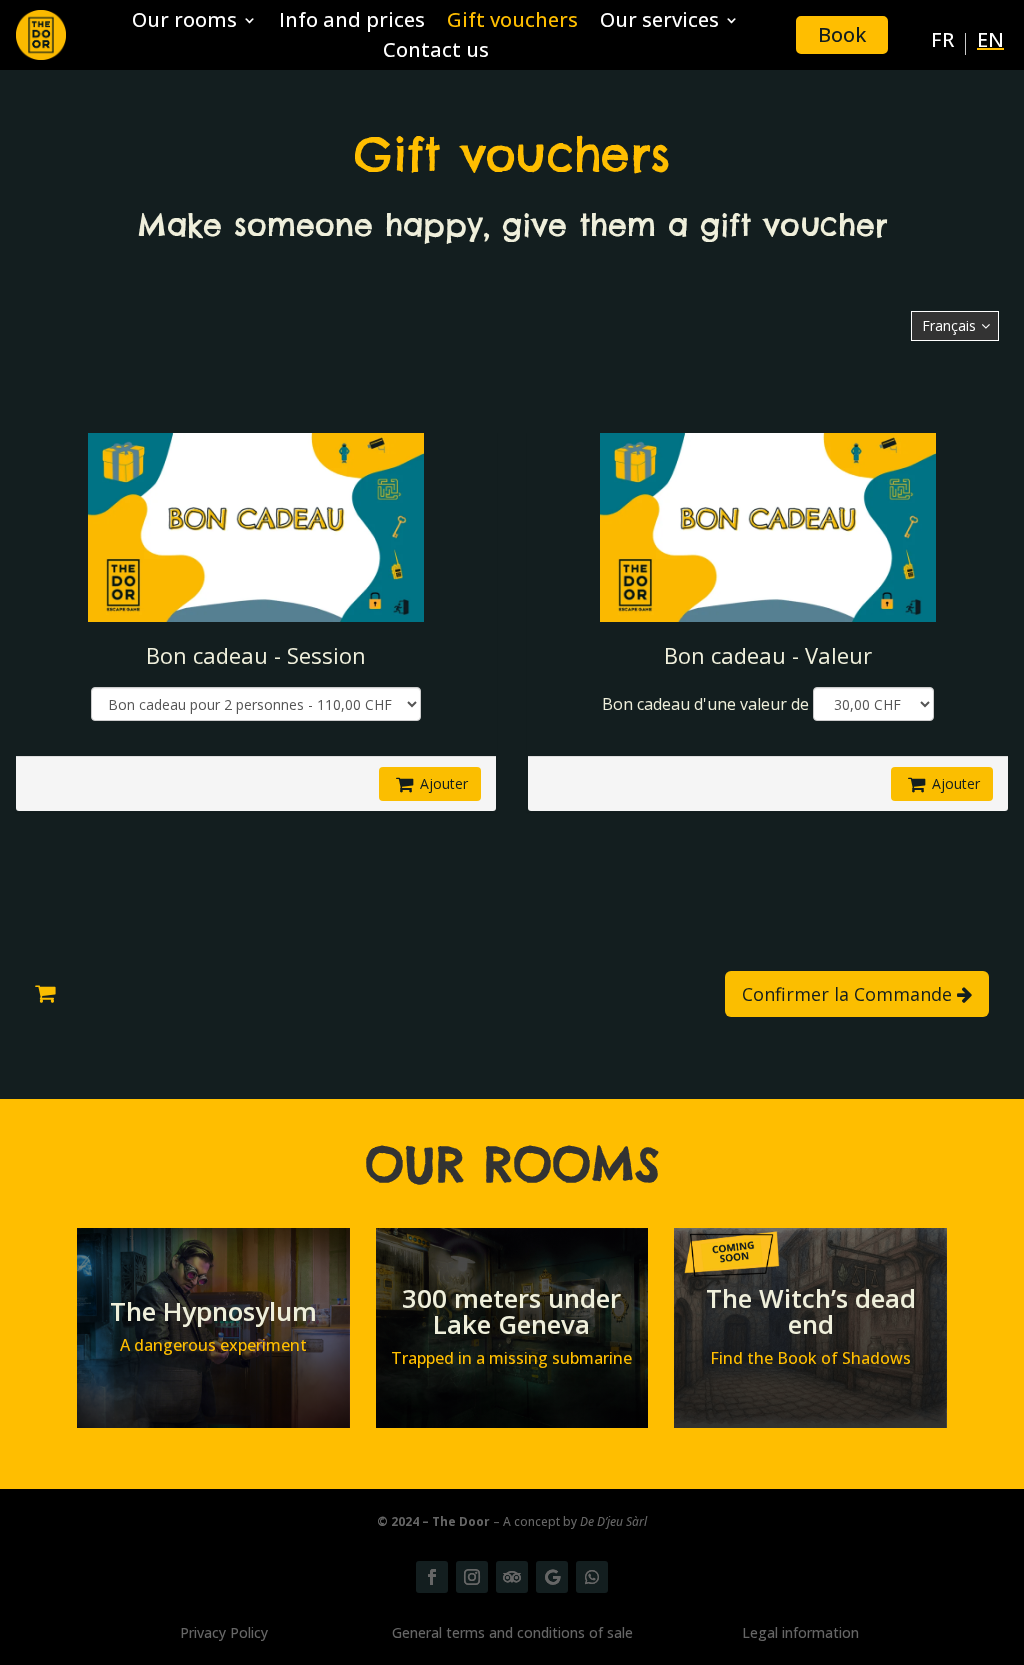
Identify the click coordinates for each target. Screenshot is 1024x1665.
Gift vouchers (512, 23)
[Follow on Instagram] (472, 1577)
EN (990, 43)
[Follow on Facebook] (432, 1577)
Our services (659, 23)
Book (842, 34)
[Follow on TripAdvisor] (512, 1577)
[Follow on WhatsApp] (592, 1577)
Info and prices (352, 23)
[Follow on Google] (552, 1577)
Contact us (436, 53)
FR (942, 43)
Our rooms (184, 23)
